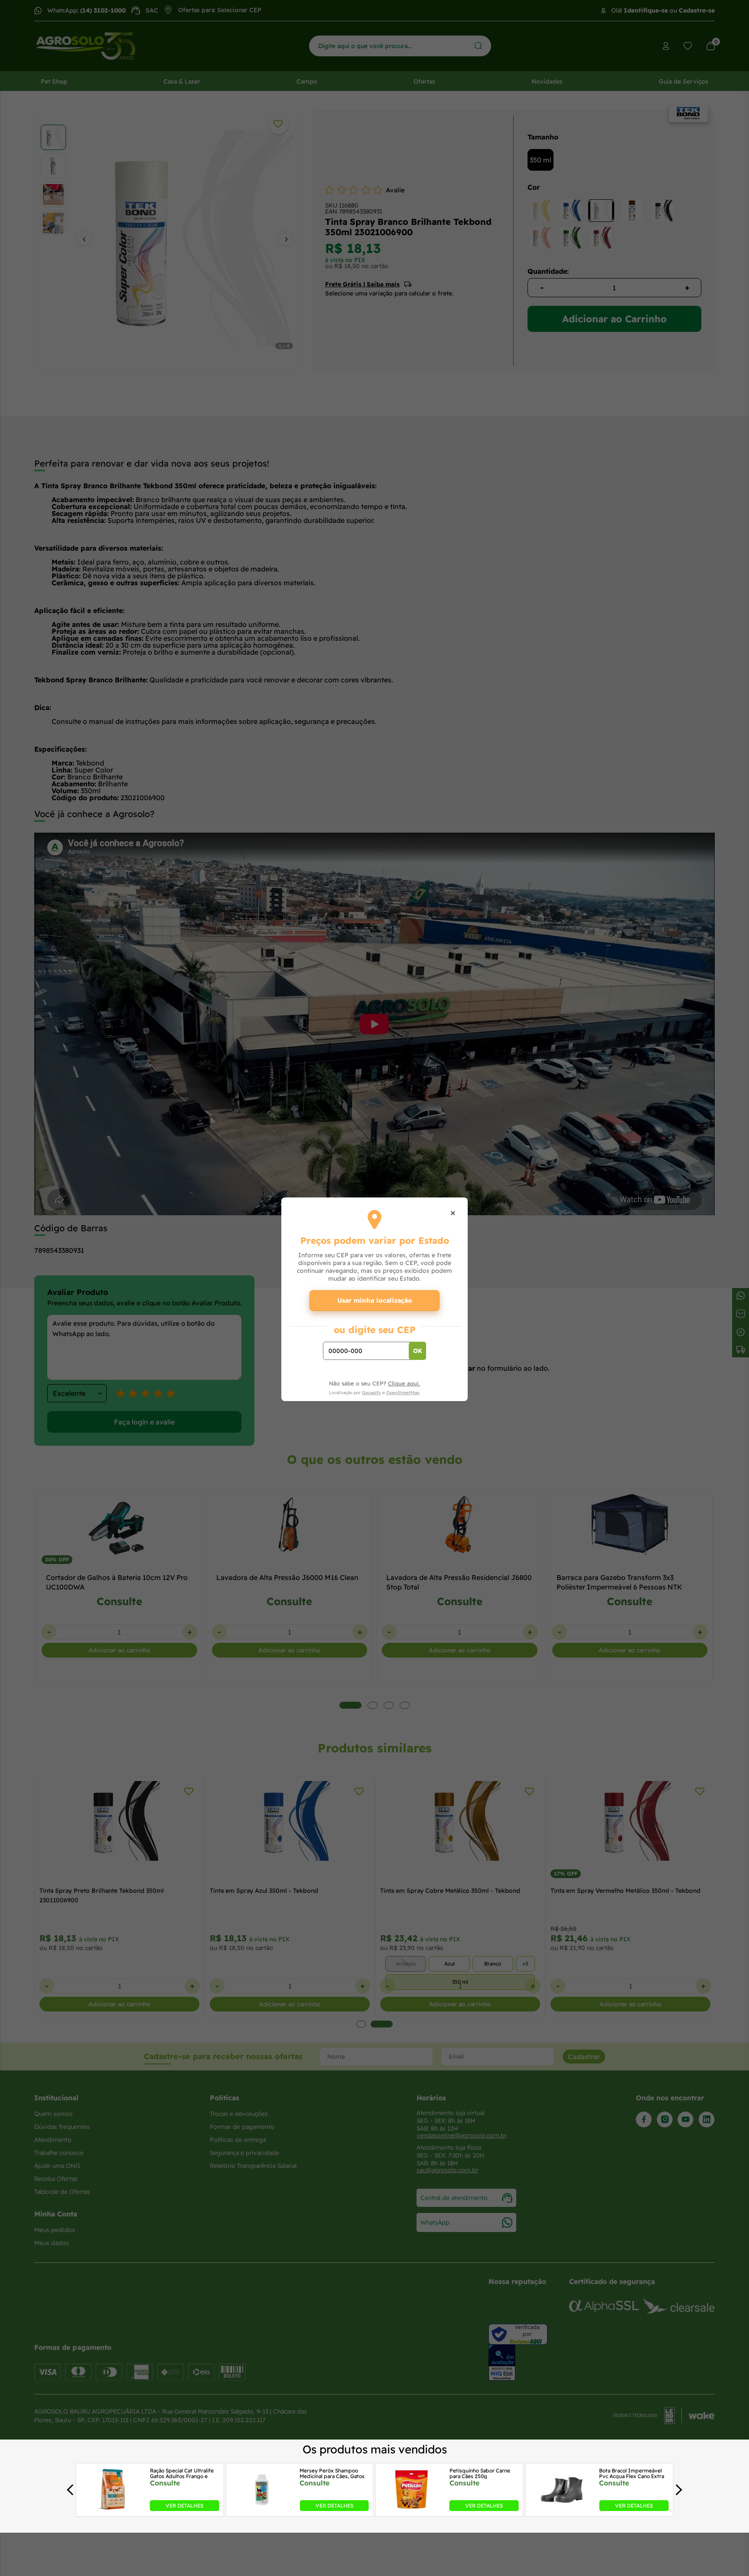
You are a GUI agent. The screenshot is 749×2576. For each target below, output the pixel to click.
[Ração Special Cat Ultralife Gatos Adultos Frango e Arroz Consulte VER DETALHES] (112, 2508)
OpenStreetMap (403, 1393)
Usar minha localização (375, 1300)
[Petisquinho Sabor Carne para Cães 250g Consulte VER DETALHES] (411, 2508)
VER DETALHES (184, 2506)
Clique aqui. (404, 1383)
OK (418, 1351)
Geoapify (371, 1393)
